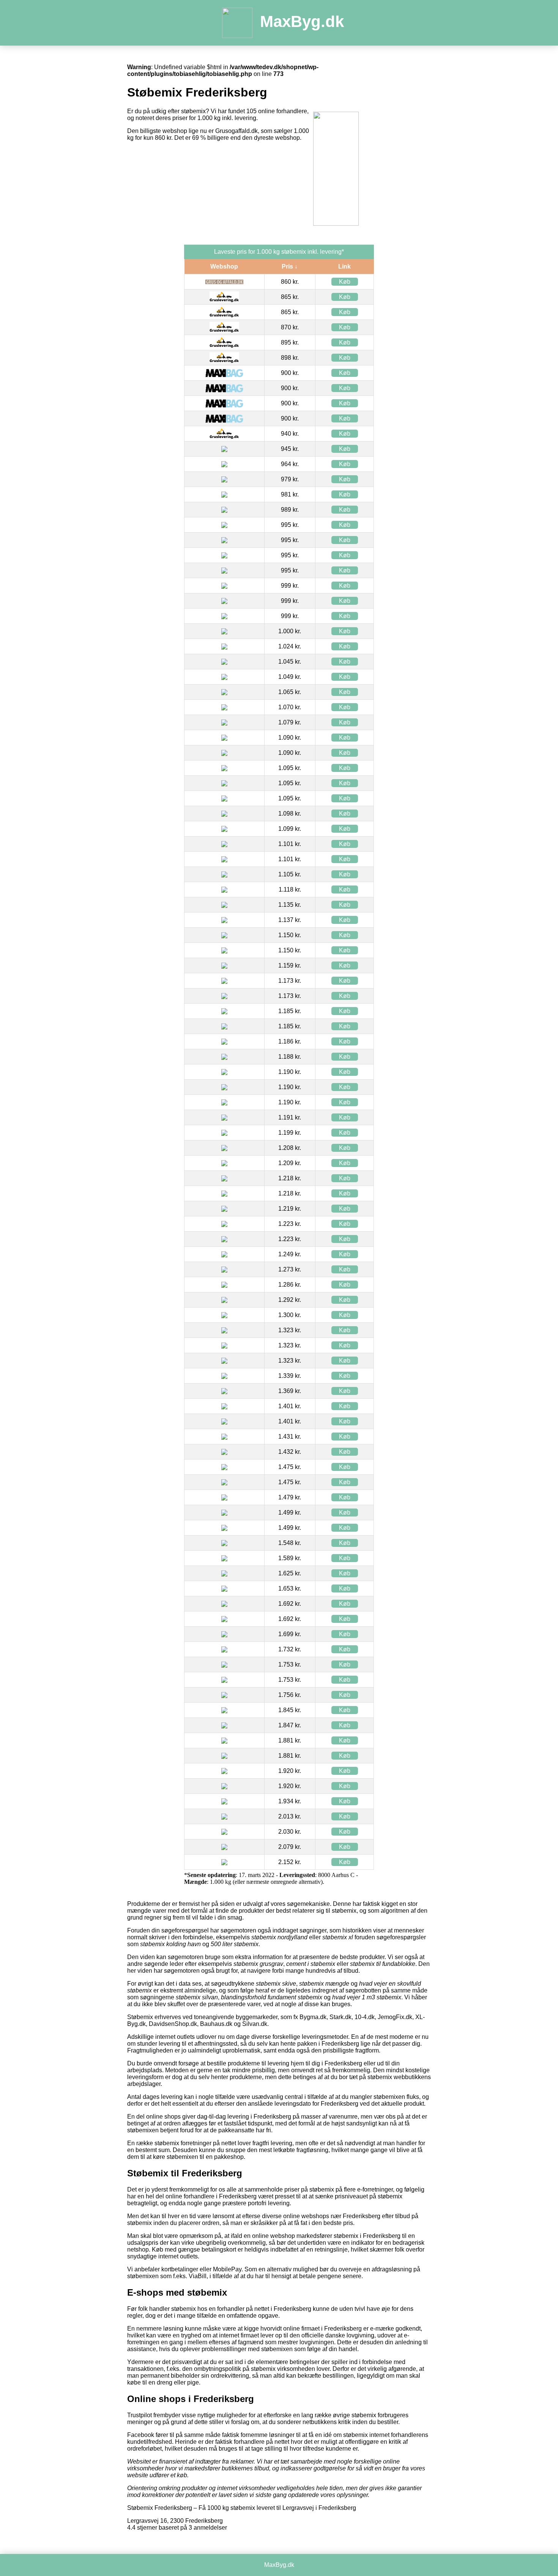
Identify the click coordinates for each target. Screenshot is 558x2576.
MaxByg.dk (302, 21)
